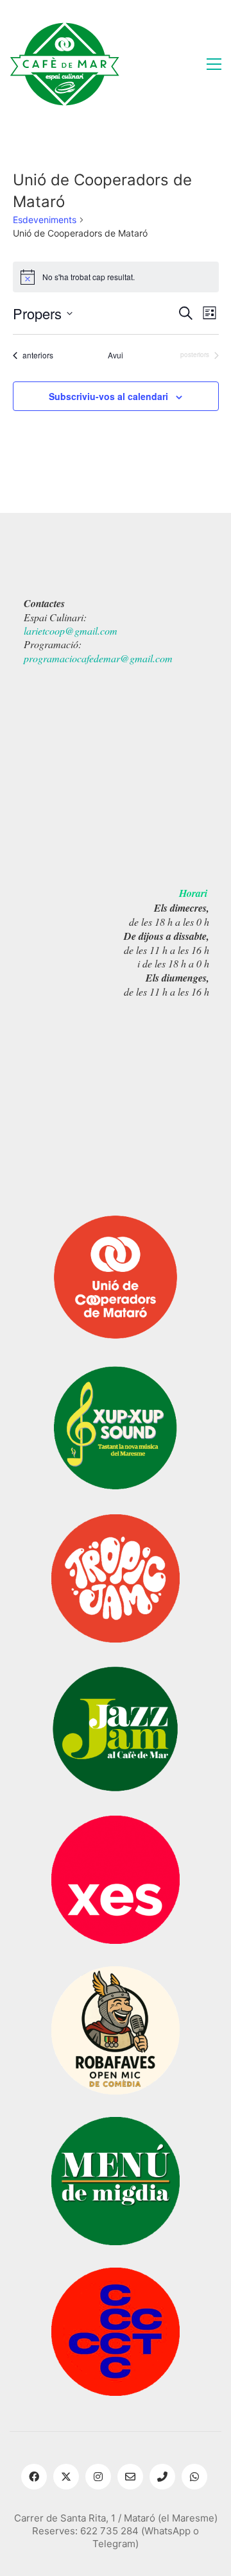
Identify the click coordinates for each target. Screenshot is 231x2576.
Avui (116, 355)
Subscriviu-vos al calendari (108, 396)
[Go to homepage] (64, 64)
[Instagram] (98, 2477)
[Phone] (162, 2477)
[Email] (130, 2477)
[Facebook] (34, 2477)
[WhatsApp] (194, 2477)
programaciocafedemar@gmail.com (98, 658)
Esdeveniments (45, 220)
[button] (214, 64)
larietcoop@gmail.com (71, 631)
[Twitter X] (66, 2477)
